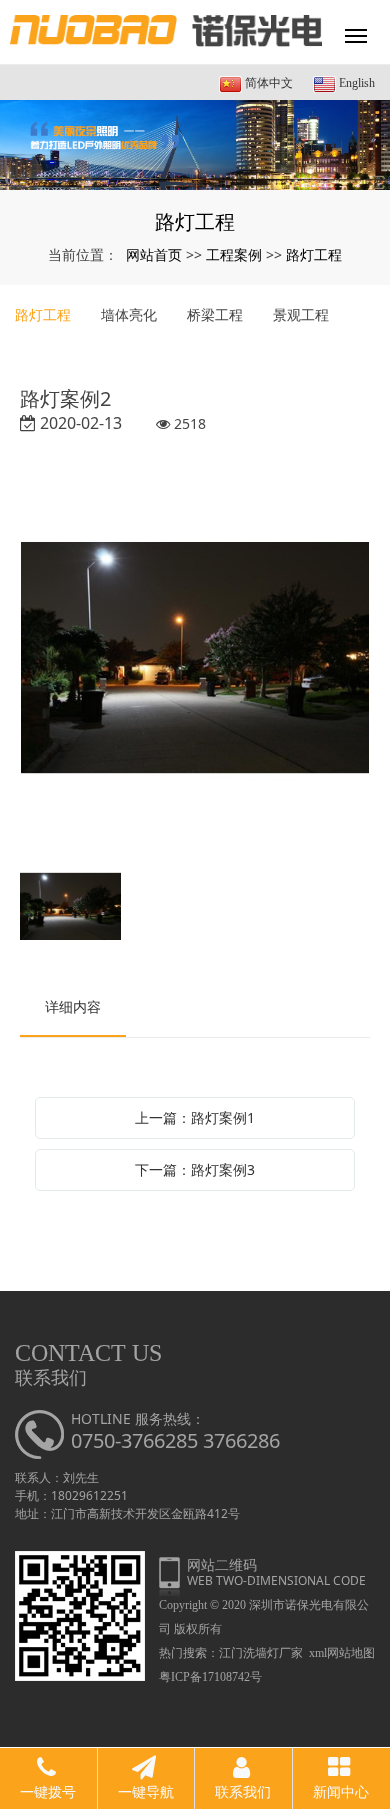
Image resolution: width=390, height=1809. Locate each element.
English (355, 83)
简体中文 (267, 83)
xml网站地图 (342, 1653)
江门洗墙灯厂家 (261, 1653)
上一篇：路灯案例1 (195, 1117)
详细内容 (73, 1006)
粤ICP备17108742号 (210, 1677)
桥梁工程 (215, 314)
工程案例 (234, 254)
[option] (195, 660)
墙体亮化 (129, 314)
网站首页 (154, 254)
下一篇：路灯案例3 (195, 1169)
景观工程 (301, 314)
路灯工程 (314, 254)
